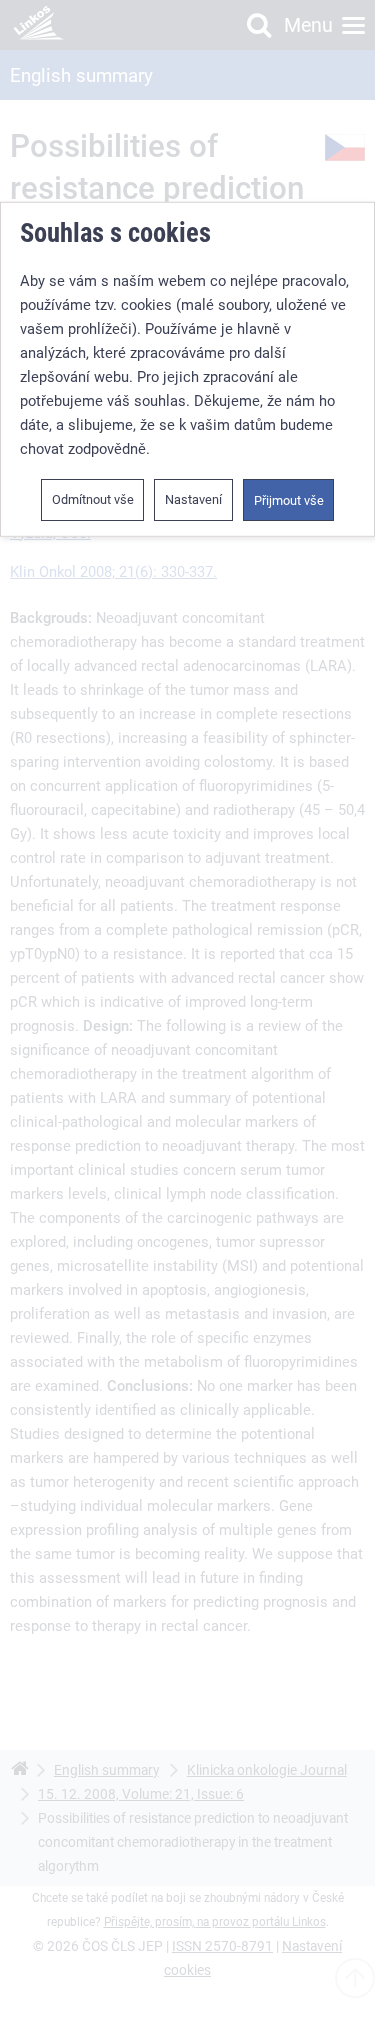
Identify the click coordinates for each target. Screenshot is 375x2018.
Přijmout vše (289, 500)
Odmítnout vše (93, 499)
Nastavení (193, 499)
